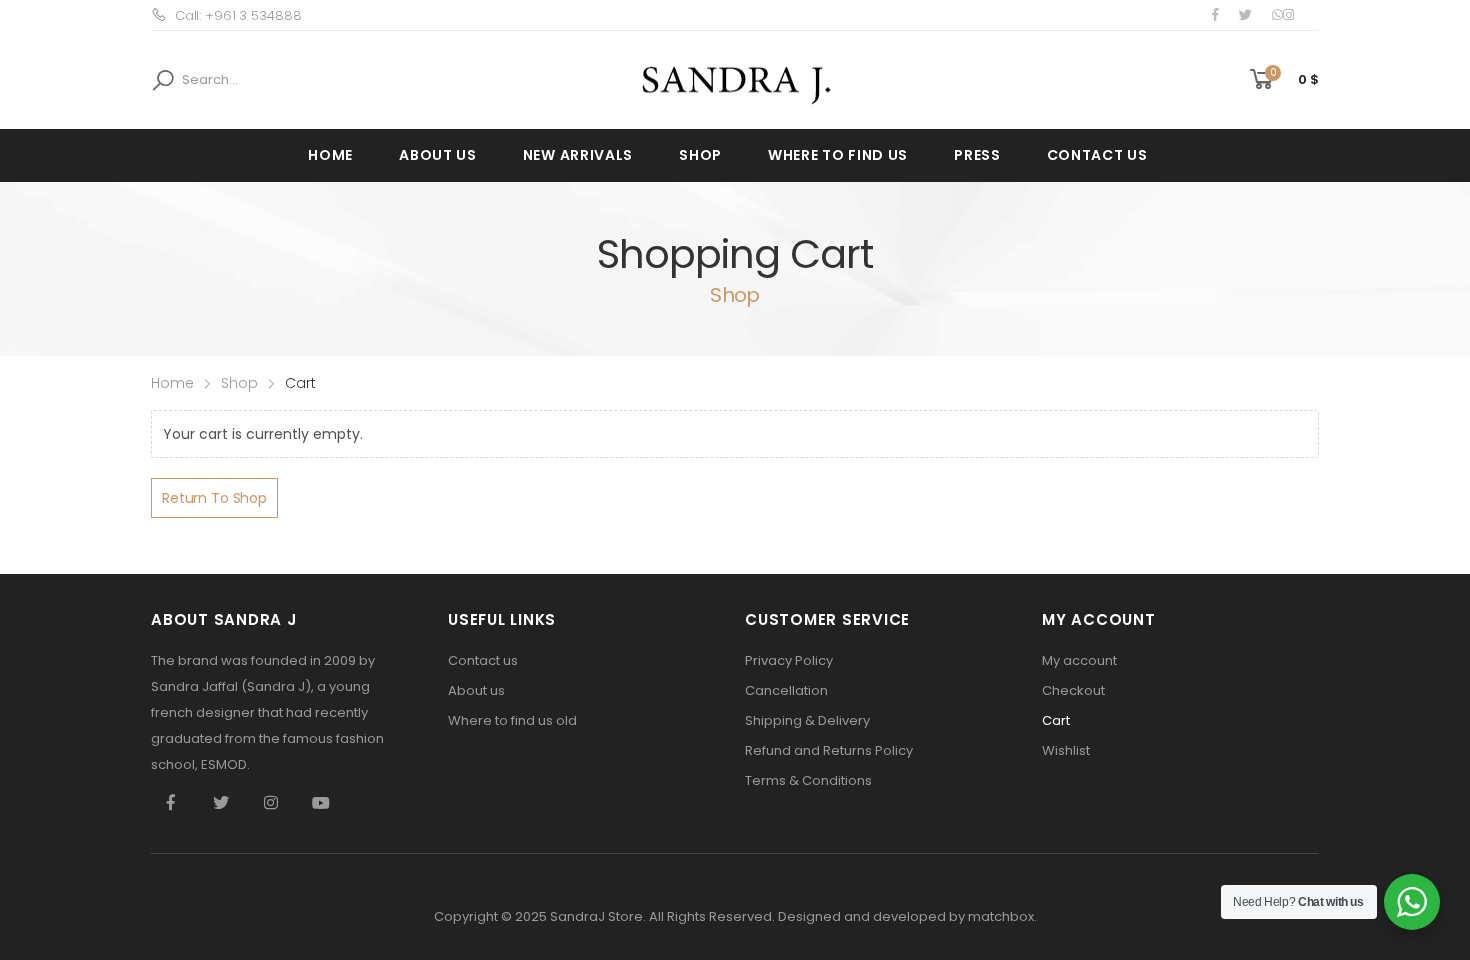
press (977, 155)
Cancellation (786, 690)
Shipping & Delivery (807, 720)
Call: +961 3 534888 (238, 15)
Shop (700, 155)
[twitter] (1245, 15)
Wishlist (1066, 750)
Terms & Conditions (808, 780)
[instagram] (1288, 15)
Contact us (1097, 155)
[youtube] (321, 803)
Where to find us (838, 155)
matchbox (1001, 916)
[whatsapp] (1277, 15)
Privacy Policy (789, 660)
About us (438, 155)
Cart (1056, 720)
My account (1079, 660)
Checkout (1073, 690)
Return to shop (214, 498)
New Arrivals (578, 155)
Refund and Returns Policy (829, 750)
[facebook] (1215, 15)
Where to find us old (512, 720)
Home (330, 155)
